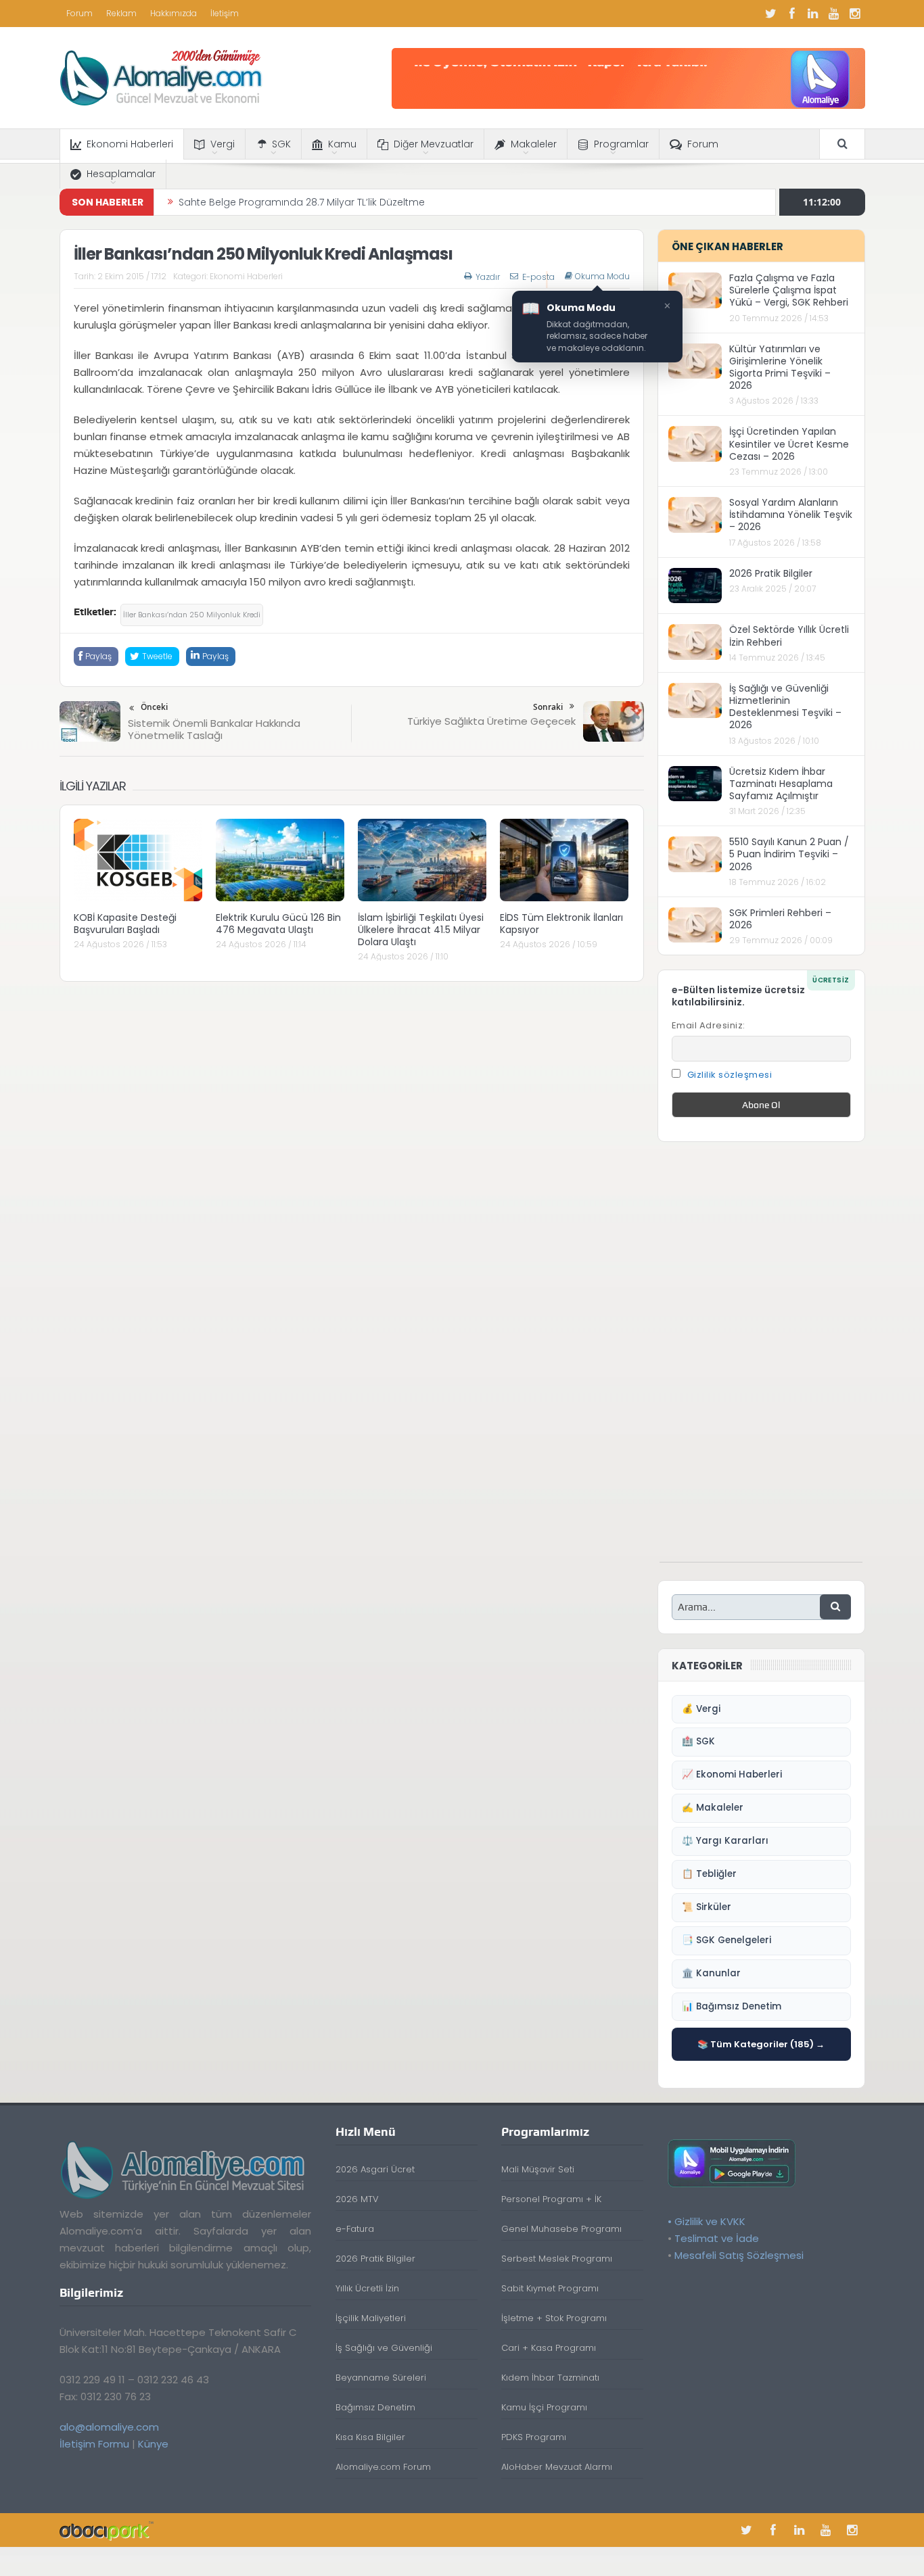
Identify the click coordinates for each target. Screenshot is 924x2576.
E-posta (538, 277)
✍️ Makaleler (713, 1808)
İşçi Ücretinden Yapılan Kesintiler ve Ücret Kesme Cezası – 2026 (789, 444)
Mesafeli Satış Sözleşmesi (739, 2255)
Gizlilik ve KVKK (710, 2221)
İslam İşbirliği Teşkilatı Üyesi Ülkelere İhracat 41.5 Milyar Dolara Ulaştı (421, 930)
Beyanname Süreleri (381, 2378)
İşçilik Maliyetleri (371, 2318)
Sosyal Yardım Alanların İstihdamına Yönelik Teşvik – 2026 (791, 515)
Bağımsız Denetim (375, 2407)
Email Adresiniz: (709, 1025)
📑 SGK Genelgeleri (726, 1940)
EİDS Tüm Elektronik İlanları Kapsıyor (561, 924)
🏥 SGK (698, 1741)
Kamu (342, 144)
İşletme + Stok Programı (554, 2318)
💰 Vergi (701, 1709)
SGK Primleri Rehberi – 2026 (780, 919)
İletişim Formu (94, 2444)
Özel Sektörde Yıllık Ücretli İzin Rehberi (789, 636)
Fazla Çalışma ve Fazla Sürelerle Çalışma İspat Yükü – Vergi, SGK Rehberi (789, 290)
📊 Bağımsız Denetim (732, 2006)
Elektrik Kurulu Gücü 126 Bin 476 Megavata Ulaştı (278, 924)
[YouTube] (834, 14)
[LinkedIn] (813, 14)
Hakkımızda (174, 13)
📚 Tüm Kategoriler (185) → (761, 2044)
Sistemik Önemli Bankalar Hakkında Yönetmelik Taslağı (214, 729)
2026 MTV (357, 2199)
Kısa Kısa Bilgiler (370, 2437)
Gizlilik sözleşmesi (730, 1075)
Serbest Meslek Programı (557, 2259)
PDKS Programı (534, 2437)
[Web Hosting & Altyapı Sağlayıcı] (107, 2530)
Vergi (223, 144)
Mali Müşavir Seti (538, 2169)
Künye (153, 2444)
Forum (79, 13)
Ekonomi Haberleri (130, 144)
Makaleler (534, 144)
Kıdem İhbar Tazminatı (550, 2378)
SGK (281, 144)
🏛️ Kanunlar (711, 1973)
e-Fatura (355, 2229)
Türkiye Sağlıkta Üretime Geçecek (491, 721)
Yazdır (488, 277)
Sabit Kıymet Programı (550, 2288)
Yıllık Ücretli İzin (367, 2288)
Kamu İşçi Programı (544, 2407)
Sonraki (548, 707)
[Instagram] (855, 14)
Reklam (121, 13)
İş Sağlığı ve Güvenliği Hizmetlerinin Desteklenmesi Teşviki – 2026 (785, 707)
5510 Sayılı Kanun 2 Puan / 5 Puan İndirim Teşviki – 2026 (789, 854)
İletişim (225, 13)
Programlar (621, 144)
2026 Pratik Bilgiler (771, 573)
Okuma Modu (602, 277)
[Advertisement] (761, 1359)
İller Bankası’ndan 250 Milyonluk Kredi (192, 615)
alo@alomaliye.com (109, 2427)
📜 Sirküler (707, 1907)
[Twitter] (771, 14)
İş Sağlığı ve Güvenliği (384, 2348)
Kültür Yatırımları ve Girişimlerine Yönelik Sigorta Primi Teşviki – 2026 (780, 367)
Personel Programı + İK (551, 2199)
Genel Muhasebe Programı (561, 2229)
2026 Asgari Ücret (375, 2169)
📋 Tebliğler (709, 1874)
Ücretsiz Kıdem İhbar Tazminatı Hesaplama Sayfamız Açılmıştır (781, 784)
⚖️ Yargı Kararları (725, 1841)
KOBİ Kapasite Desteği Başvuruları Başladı (125, 924)
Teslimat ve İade (717, 2238)
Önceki (154, 707)
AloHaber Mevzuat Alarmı (557, 2467)
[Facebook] (792, 14)
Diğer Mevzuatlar (434, 144)
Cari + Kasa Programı (549, 2348)
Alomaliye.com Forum (383, 2467)
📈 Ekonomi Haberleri (732, 1774)
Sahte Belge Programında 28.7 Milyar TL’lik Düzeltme (302, 202)
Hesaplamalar (121, 174)
